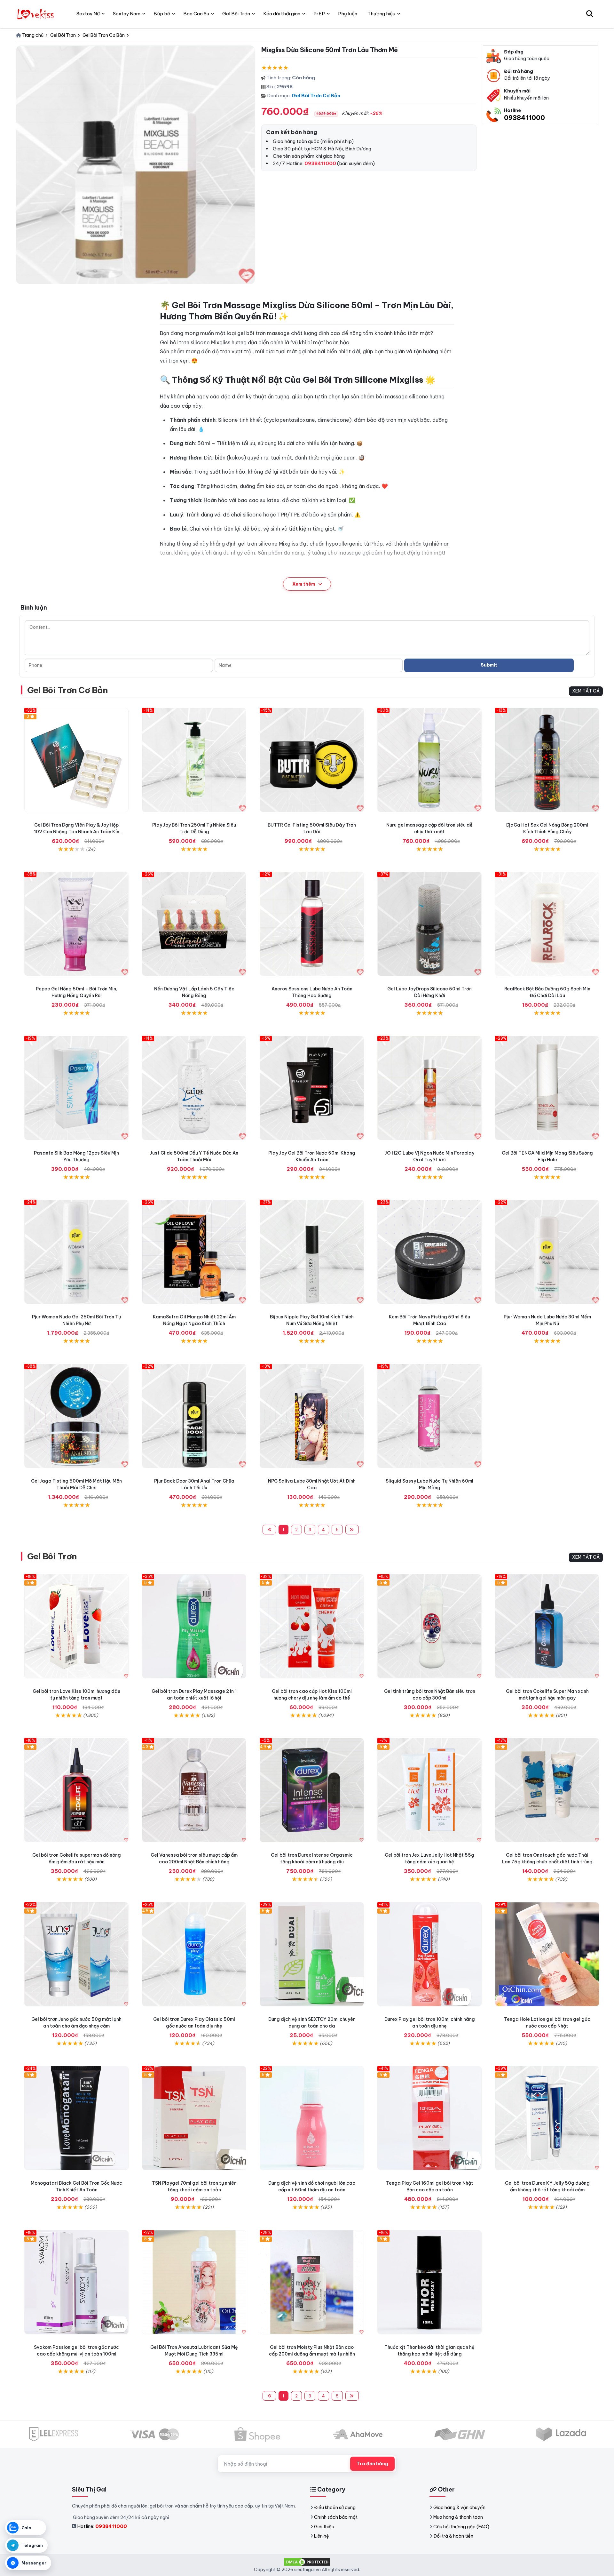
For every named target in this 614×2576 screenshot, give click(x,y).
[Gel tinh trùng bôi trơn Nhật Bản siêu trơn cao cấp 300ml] (429, 1626)
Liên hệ (322, 2536)
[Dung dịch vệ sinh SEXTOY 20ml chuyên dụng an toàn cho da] (312, 1954)
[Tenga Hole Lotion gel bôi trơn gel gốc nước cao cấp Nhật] (547, 1954)
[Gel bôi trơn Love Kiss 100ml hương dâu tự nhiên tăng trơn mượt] (76, 1626)
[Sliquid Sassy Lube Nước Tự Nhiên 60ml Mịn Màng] (429, 1416)
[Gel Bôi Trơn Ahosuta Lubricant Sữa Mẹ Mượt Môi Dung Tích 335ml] (194, 2282)
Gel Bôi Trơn (52, 1556)
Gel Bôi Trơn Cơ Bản (316, 96)
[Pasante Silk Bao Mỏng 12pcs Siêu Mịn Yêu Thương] (76, 1088)
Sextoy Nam (127, 14)
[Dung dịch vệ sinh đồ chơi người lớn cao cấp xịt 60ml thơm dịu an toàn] (312, 2118)
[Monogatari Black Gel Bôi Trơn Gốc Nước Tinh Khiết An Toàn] (76, 2118)
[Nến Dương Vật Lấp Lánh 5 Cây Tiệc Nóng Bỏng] (194, 924)
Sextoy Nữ (88, 14)
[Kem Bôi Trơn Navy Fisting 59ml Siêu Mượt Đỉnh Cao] (429, 1252)
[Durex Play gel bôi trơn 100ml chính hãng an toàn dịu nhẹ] (429, 1954)
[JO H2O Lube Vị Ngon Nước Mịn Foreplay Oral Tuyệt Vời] (429, 1088)
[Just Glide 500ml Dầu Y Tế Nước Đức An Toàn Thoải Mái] (194, 1088)
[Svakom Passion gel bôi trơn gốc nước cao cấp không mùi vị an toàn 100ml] (76, 2282)
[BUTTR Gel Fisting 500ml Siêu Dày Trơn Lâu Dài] (312, 760)
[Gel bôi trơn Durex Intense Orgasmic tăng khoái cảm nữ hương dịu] (312, 1790)
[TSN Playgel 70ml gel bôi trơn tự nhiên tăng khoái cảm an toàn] (194, 2118)
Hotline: (102, 2526)
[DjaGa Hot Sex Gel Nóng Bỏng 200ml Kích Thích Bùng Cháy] (547, 760)
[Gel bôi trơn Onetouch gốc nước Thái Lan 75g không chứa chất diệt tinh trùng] (547, 1790)
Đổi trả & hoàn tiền (453, 2536)
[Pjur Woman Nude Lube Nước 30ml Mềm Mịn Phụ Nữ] (547, 1252)
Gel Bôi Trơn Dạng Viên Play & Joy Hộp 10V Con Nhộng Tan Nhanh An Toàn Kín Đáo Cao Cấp (77, 832)
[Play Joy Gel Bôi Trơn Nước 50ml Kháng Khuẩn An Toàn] (312, 1088)
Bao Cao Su (196, 14)
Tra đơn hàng (372, 2464)
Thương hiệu (381, 14)
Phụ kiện (348, 14)
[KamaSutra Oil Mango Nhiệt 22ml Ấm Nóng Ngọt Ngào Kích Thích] (194, 1252)
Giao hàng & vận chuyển (459, 2508)
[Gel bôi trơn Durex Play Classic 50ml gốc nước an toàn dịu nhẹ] (194, 1954)
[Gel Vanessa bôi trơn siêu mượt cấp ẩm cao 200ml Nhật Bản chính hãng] (194, 1790)
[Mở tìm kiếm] (590, 14)
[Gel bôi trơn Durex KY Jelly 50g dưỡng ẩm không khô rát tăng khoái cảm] (547, 2118)
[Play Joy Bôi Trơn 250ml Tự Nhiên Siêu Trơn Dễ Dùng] (194, 760)
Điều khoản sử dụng (335, 2508)
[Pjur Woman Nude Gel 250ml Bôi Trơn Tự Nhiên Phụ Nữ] (76, 1252)
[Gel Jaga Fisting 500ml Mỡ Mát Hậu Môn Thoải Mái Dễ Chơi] (76, 1416)
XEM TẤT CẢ (586, 691)
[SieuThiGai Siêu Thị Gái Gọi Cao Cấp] (36, 14)
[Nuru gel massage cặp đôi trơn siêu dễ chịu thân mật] (429, 760)
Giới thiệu (324, 2527)
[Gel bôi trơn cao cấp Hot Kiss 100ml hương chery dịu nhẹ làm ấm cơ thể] (312, 1626)
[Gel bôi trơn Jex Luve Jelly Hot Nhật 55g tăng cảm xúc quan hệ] (429, 1790)
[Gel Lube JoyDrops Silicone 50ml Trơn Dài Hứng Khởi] (429, 924)
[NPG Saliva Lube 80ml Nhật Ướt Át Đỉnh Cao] (312, 1416)
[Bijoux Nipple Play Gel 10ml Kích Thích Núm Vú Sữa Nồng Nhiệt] (312, 1252)
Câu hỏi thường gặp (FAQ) (461, 2527)
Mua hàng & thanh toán (458, 2517)
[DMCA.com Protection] (307, 2561)
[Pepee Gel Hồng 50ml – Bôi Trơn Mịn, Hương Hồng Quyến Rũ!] (76, 924)
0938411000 (524, 118)
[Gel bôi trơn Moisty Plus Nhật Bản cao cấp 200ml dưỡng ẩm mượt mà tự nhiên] (312, 2282)
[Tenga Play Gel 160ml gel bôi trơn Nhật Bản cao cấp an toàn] (429, 2118)
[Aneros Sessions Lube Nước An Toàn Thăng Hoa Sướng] (312, 924)
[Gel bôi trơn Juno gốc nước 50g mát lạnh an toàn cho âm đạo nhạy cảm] (76, 1954)
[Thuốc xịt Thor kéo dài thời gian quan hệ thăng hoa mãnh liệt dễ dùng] (429, 2282)
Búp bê (162, 14)
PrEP (319, 14)
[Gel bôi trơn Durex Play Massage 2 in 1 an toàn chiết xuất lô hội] (194, 1626)
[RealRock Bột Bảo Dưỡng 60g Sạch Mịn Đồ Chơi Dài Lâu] (547, 924)
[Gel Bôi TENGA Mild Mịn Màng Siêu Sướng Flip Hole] (547, 1088)
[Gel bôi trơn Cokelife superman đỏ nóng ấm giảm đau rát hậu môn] (76, 1790)
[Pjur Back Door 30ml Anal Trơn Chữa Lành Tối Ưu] (194, 1416)
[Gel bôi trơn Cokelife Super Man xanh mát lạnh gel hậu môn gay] (547, 1626)
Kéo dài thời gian (282, 14)
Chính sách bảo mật (336, 2517)
